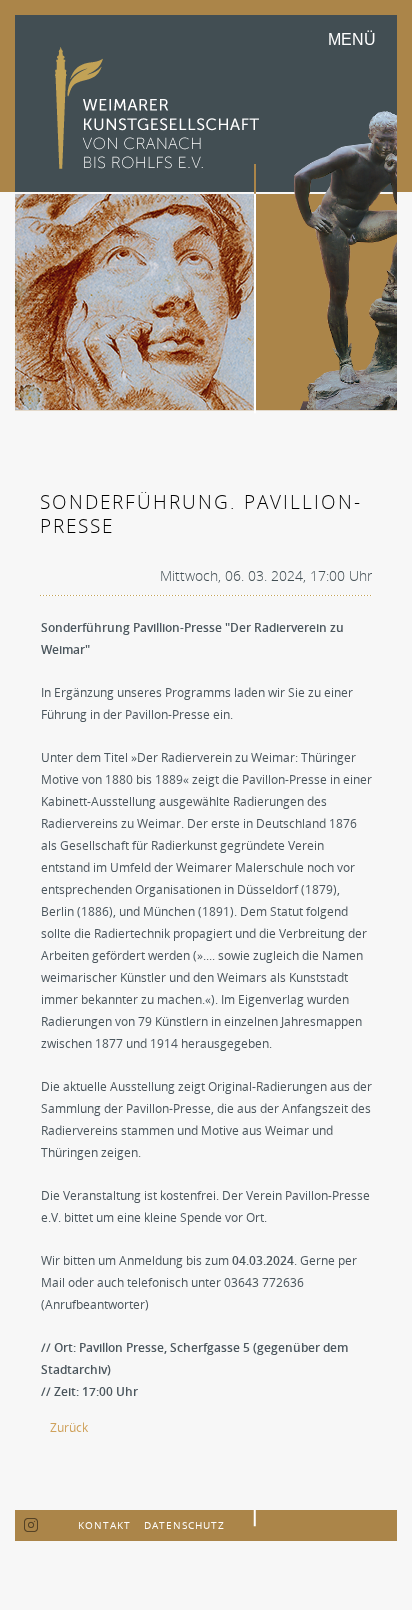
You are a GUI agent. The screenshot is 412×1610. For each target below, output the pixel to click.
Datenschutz (184, 1525)
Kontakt (104, 1525)
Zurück (69, 1427)
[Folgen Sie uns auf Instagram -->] (31, 1526)
